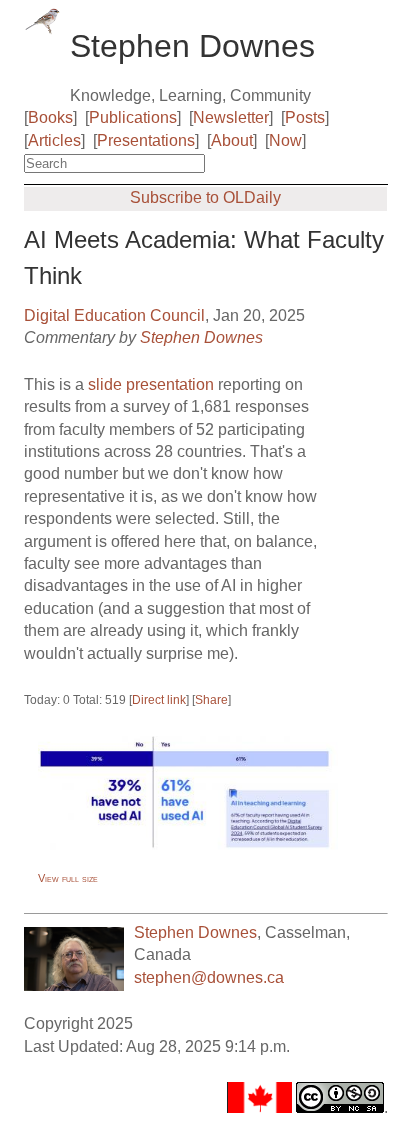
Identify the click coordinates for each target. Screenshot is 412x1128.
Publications (133, 117)
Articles (54, 140)
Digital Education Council (114, 315)
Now (285, 140)
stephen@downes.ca (209, 977)
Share (211, 700)
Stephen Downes (201, 337)
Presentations (146, 140)
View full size (68, 878)
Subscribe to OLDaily (205, 197)
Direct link (159, 700)
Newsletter (231, 117)
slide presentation (151, 384)
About (232, 140)
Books (50, 117)
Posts (305, 117)
